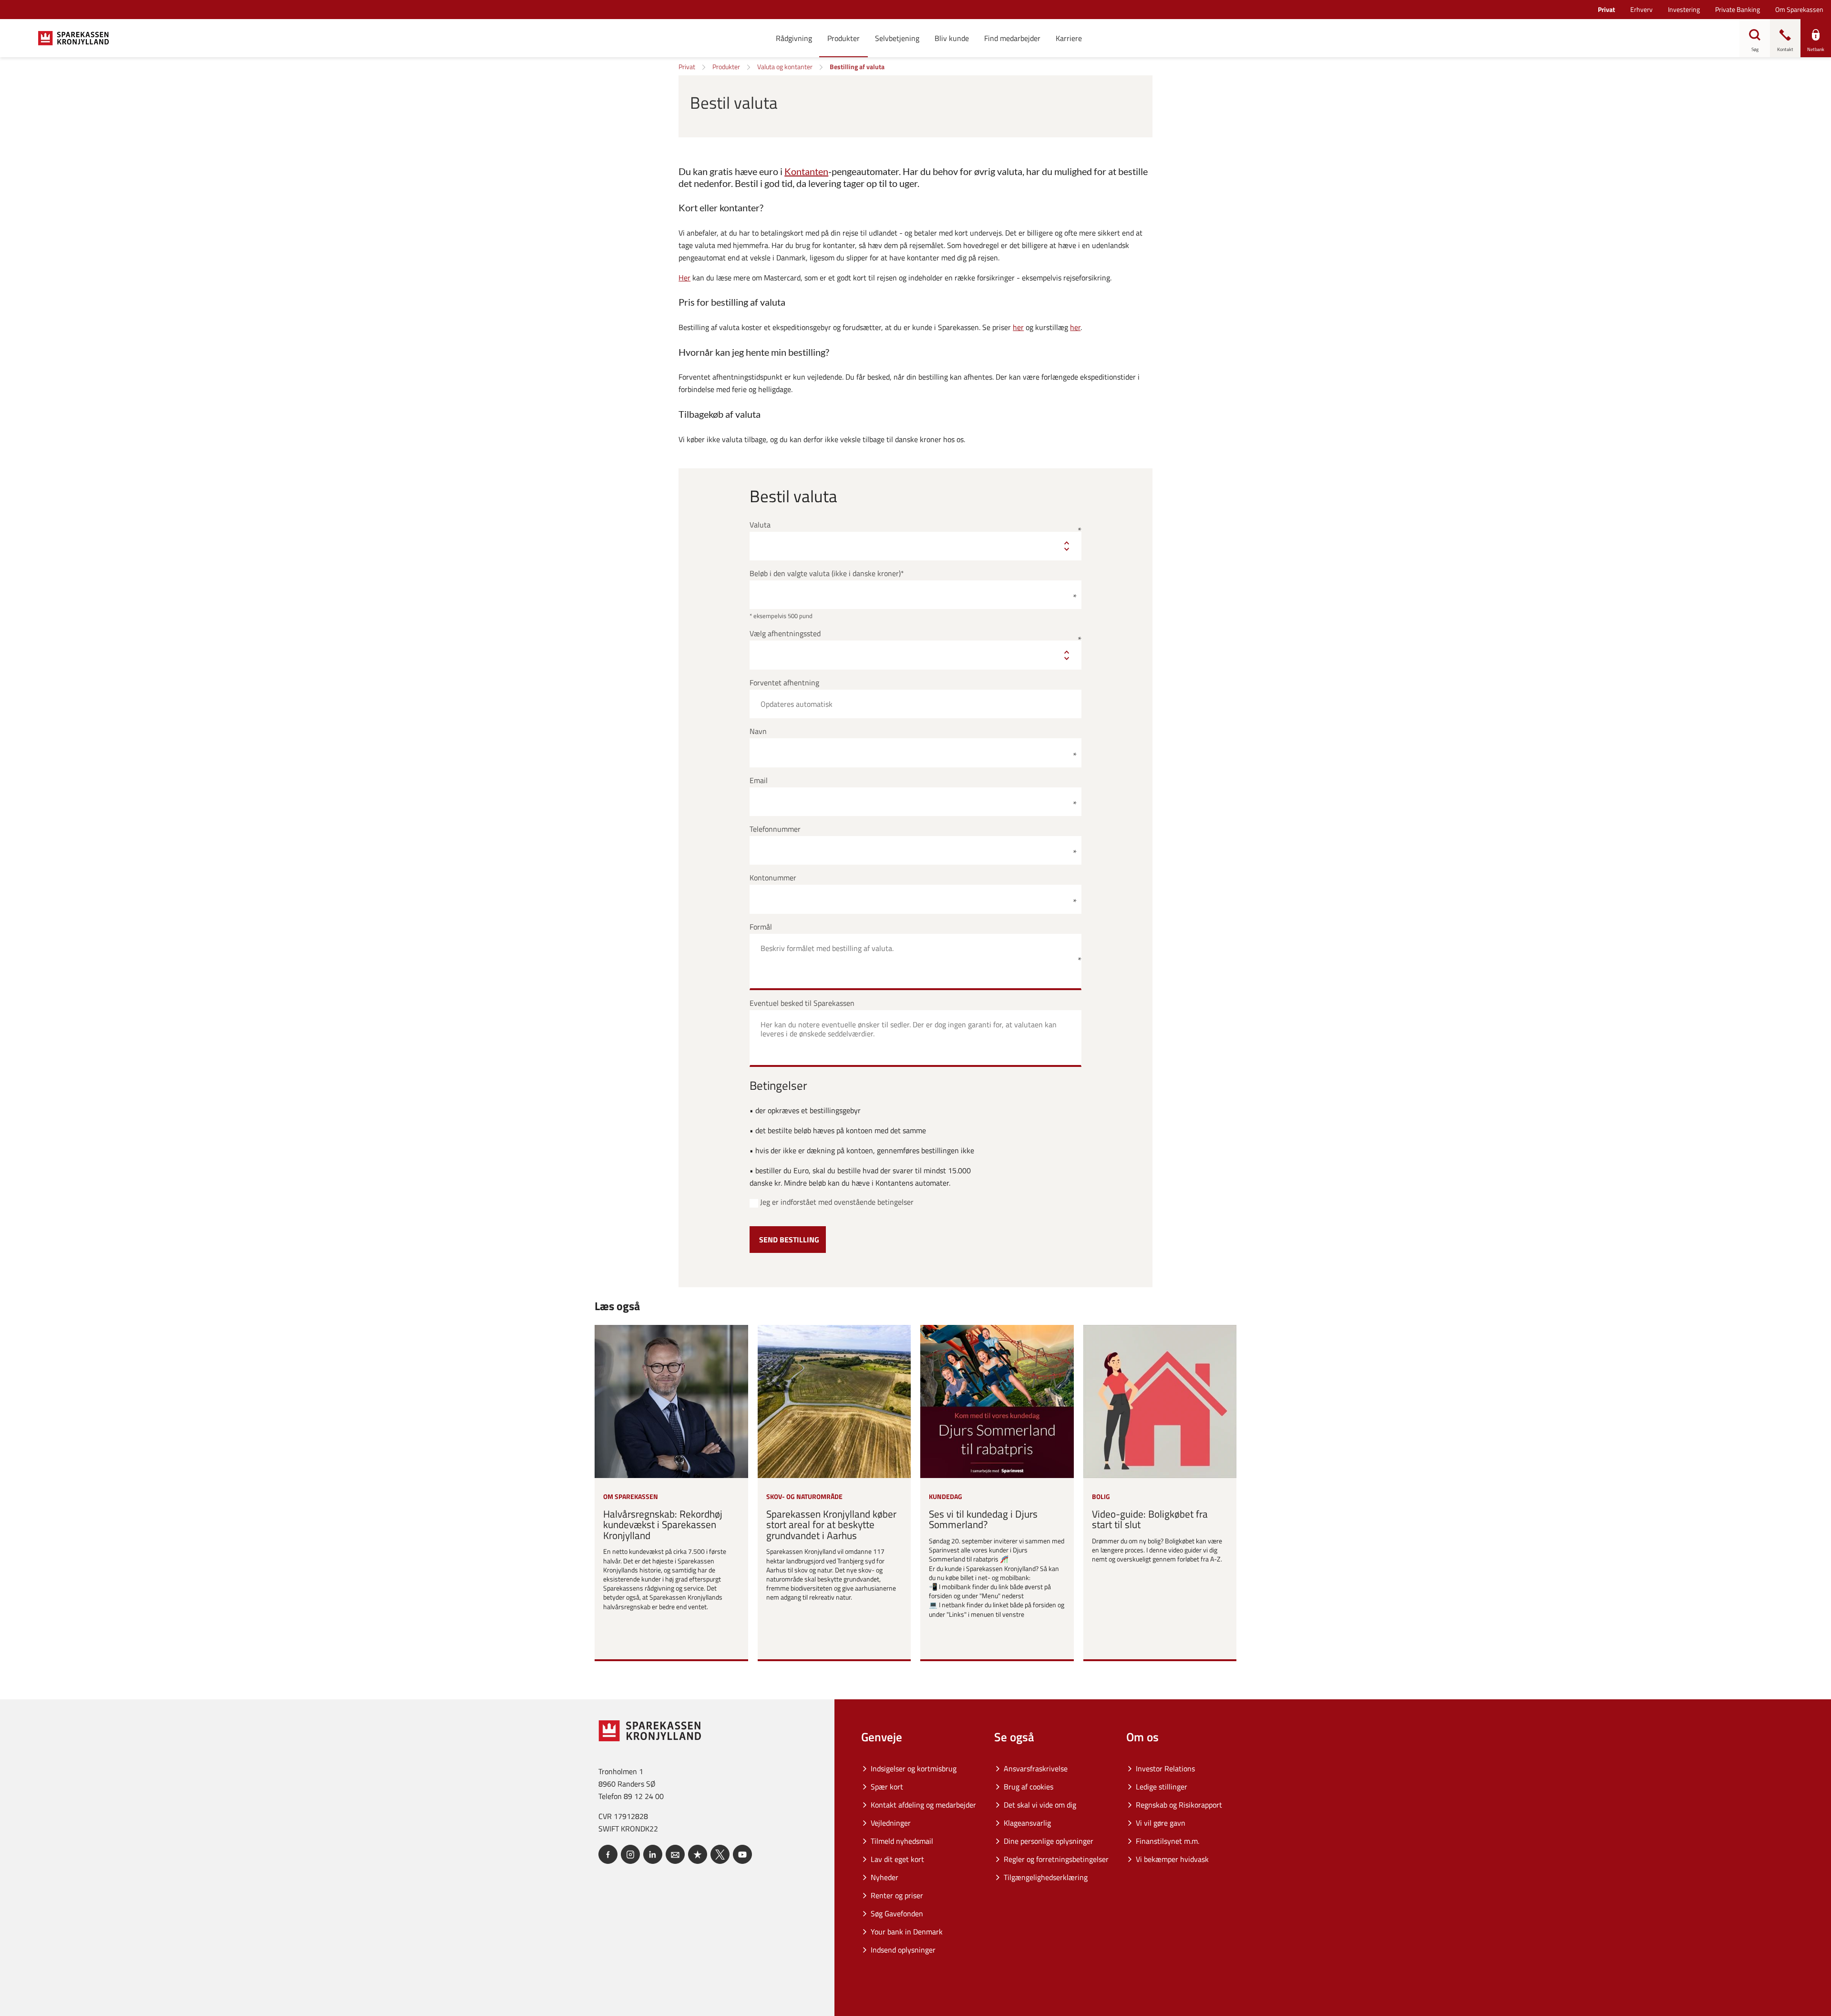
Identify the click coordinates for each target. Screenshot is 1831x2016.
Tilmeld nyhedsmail (902, 1841)
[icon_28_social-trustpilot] (698, 1854)
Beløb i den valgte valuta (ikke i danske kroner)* (827, 574)
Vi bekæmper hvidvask (1172, 1859)
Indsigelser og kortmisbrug (914, 1768)
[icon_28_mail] (675, 1854)
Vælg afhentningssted (785, 634)
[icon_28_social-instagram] (630, 1854)
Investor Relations (1165, 1768)
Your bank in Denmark (907, 1932)
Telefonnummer (775, 829)
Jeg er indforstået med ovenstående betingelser (837, 1202)
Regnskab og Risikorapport (1179, 1805)
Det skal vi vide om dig (1040, 1805)
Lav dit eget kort (897, 1859)
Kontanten (806, 171)
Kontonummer (773, 878)
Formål (761, 927)
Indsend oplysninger (903, 1950)
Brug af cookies (1029, 1787)
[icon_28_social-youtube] (742, 1854)
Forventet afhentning (784, 683)
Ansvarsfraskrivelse (1036, 1768)
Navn (758, 731)
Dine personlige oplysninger (1049, 1841)
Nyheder (885, 1877)
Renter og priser (897, 1895)
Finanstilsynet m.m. (1168, 1841)
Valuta (760, 525)
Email (759, 781)
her (1018, 327)
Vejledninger (891, 1823)
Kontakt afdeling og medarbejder (923, 1805)
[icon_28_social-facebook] (608, 1854)
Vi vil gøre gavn (1161, 1823)
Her (684, 278)
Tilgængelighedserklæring (1046, 1877)
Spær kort (887, 1787)
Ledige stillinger (1162, 1787)
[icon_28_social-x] (720, 1854)
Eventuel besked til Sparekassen (802, 1003)
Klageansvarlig (1027, 1823)
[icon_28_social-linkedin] (653, 1854)
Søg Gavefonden (897, 1913)
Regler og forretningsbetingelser (1056, 1859)
